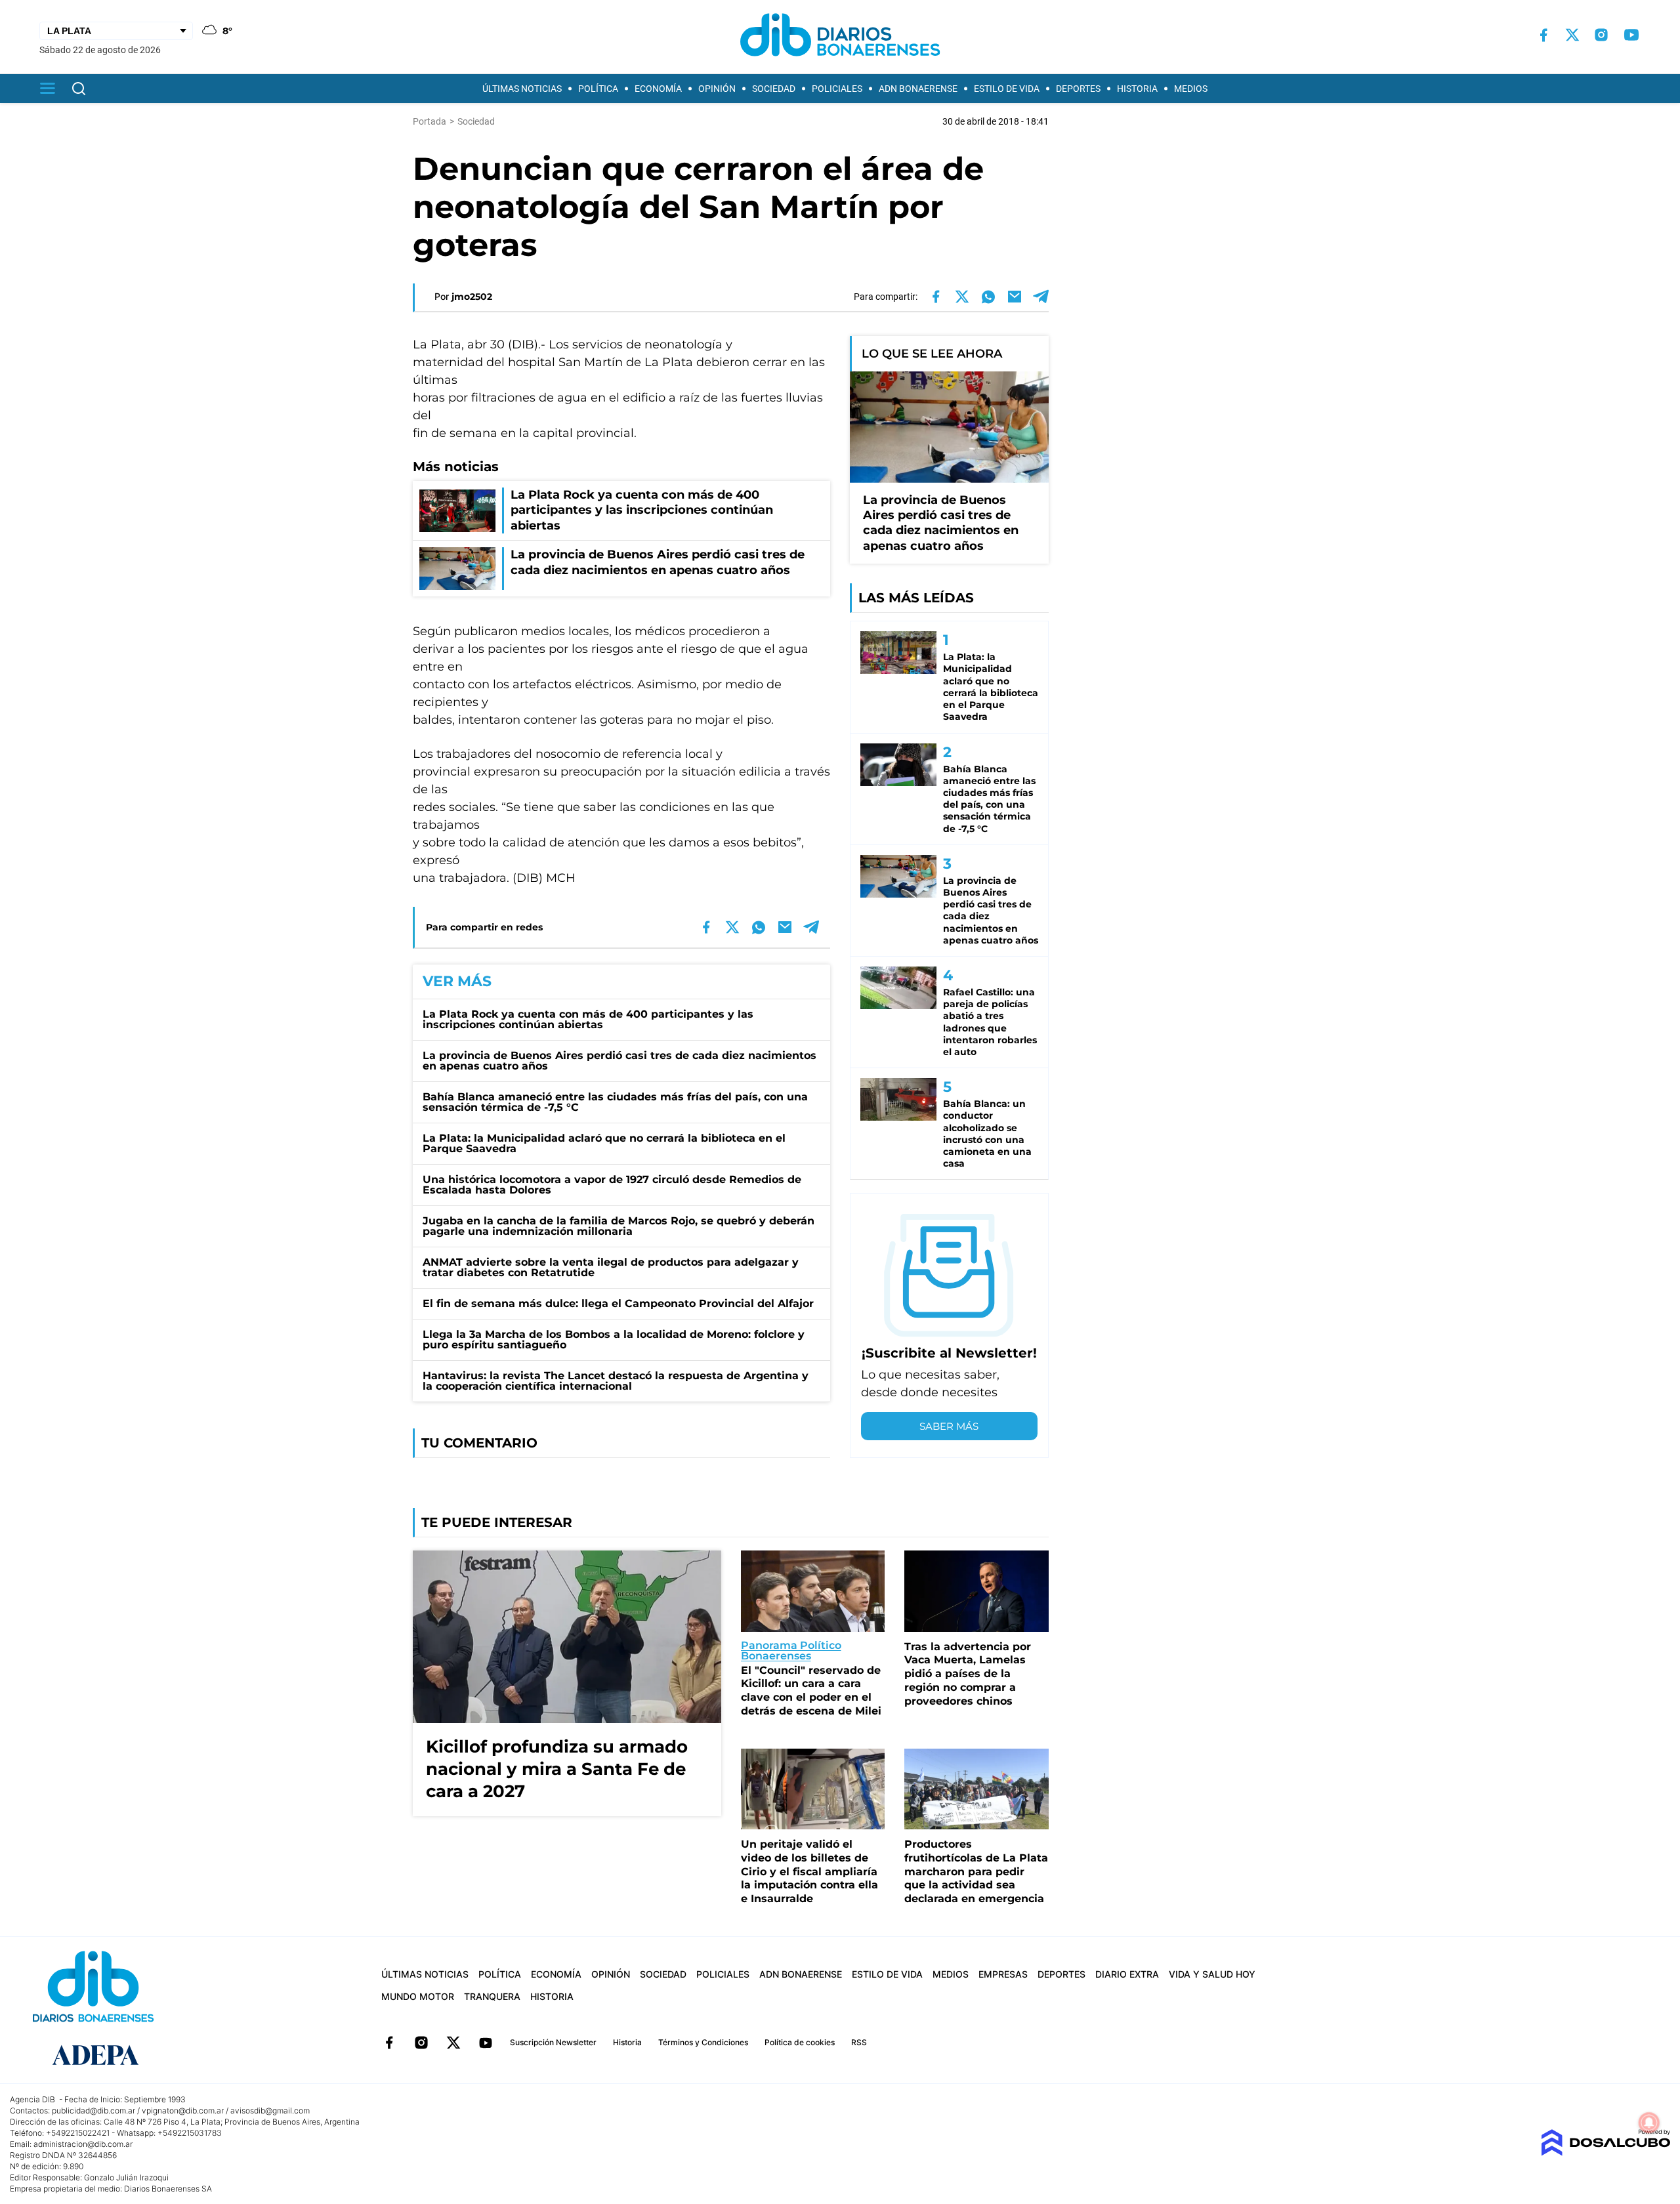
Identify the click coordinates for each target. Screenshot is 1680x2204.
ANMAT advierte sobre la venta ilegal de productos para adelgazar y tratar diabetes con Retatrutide (611, 1267)
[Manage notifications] (1649, 2123)
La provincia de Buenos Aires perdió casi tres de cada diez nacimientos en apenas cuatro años (619, 1061)
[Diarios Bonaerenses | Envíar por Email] (1015, 297)
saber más (949, 1426)
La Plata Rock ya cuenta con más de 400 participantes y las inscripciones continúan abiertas (588, 1019)
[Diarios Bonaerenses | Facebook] (1543, 35)
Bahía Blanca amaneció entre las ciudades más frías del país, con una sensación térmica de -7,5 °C (615, 1102)
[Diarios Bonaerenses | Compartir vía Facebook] (936, 297)
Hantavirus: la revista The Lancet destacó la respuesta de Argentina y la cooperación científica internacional (616, 1381)
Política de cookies (800, 2042)
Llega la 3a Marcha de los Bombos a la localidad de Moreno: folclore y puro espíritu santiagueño (614, 1340)
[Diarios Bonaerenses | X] (1572, 35)
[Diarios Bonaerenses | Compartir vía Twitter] (962, 297)
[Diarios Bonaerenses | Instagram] (1601, 35)
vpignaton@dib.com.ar (183, 2110)
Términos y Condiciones (703, 2042)
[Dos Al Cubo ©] (1606, 2152)
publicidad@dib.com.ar (94, 2110)
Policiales (837, 89)
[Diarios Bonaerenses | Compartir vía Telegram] (1041, 297)
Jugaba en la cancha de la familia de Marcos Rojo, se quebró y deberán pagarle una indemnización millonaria (619, 1226)
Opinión (717, 89)
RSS (859, 2042)
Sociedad (774, 89)
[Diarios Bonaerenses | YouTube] (1631, 35)
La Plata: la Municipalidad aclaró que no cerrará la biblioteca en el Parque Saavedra (604, 1143)
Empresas (1003, 1974)
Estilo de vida (1007, 89)
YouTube (486, 2043)
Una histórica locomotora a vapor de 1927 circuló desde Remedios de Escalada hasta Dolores (612, 1185)
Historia (1137, 89)
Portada (430, 121)
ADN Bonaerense (918, 89)
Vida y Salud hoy (1212, 1974)
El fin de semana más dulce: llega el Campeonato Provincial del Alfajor (618, 1303)
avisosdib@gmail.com (270, 2110)
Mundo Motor (418, 1996)
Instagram (421, 2043)
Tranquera (492, 1996)
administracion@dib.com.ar (83, 2144)
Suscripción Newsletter (553, 2042)
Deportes (1078, 89)
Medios (1191, 89)
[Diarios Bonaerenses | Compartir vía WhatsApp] (988, 297)
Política (598, 89)
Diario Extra (1127, 1974)
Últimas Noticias (522, 89)
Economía (658, 89)
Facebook (389, 2043)
